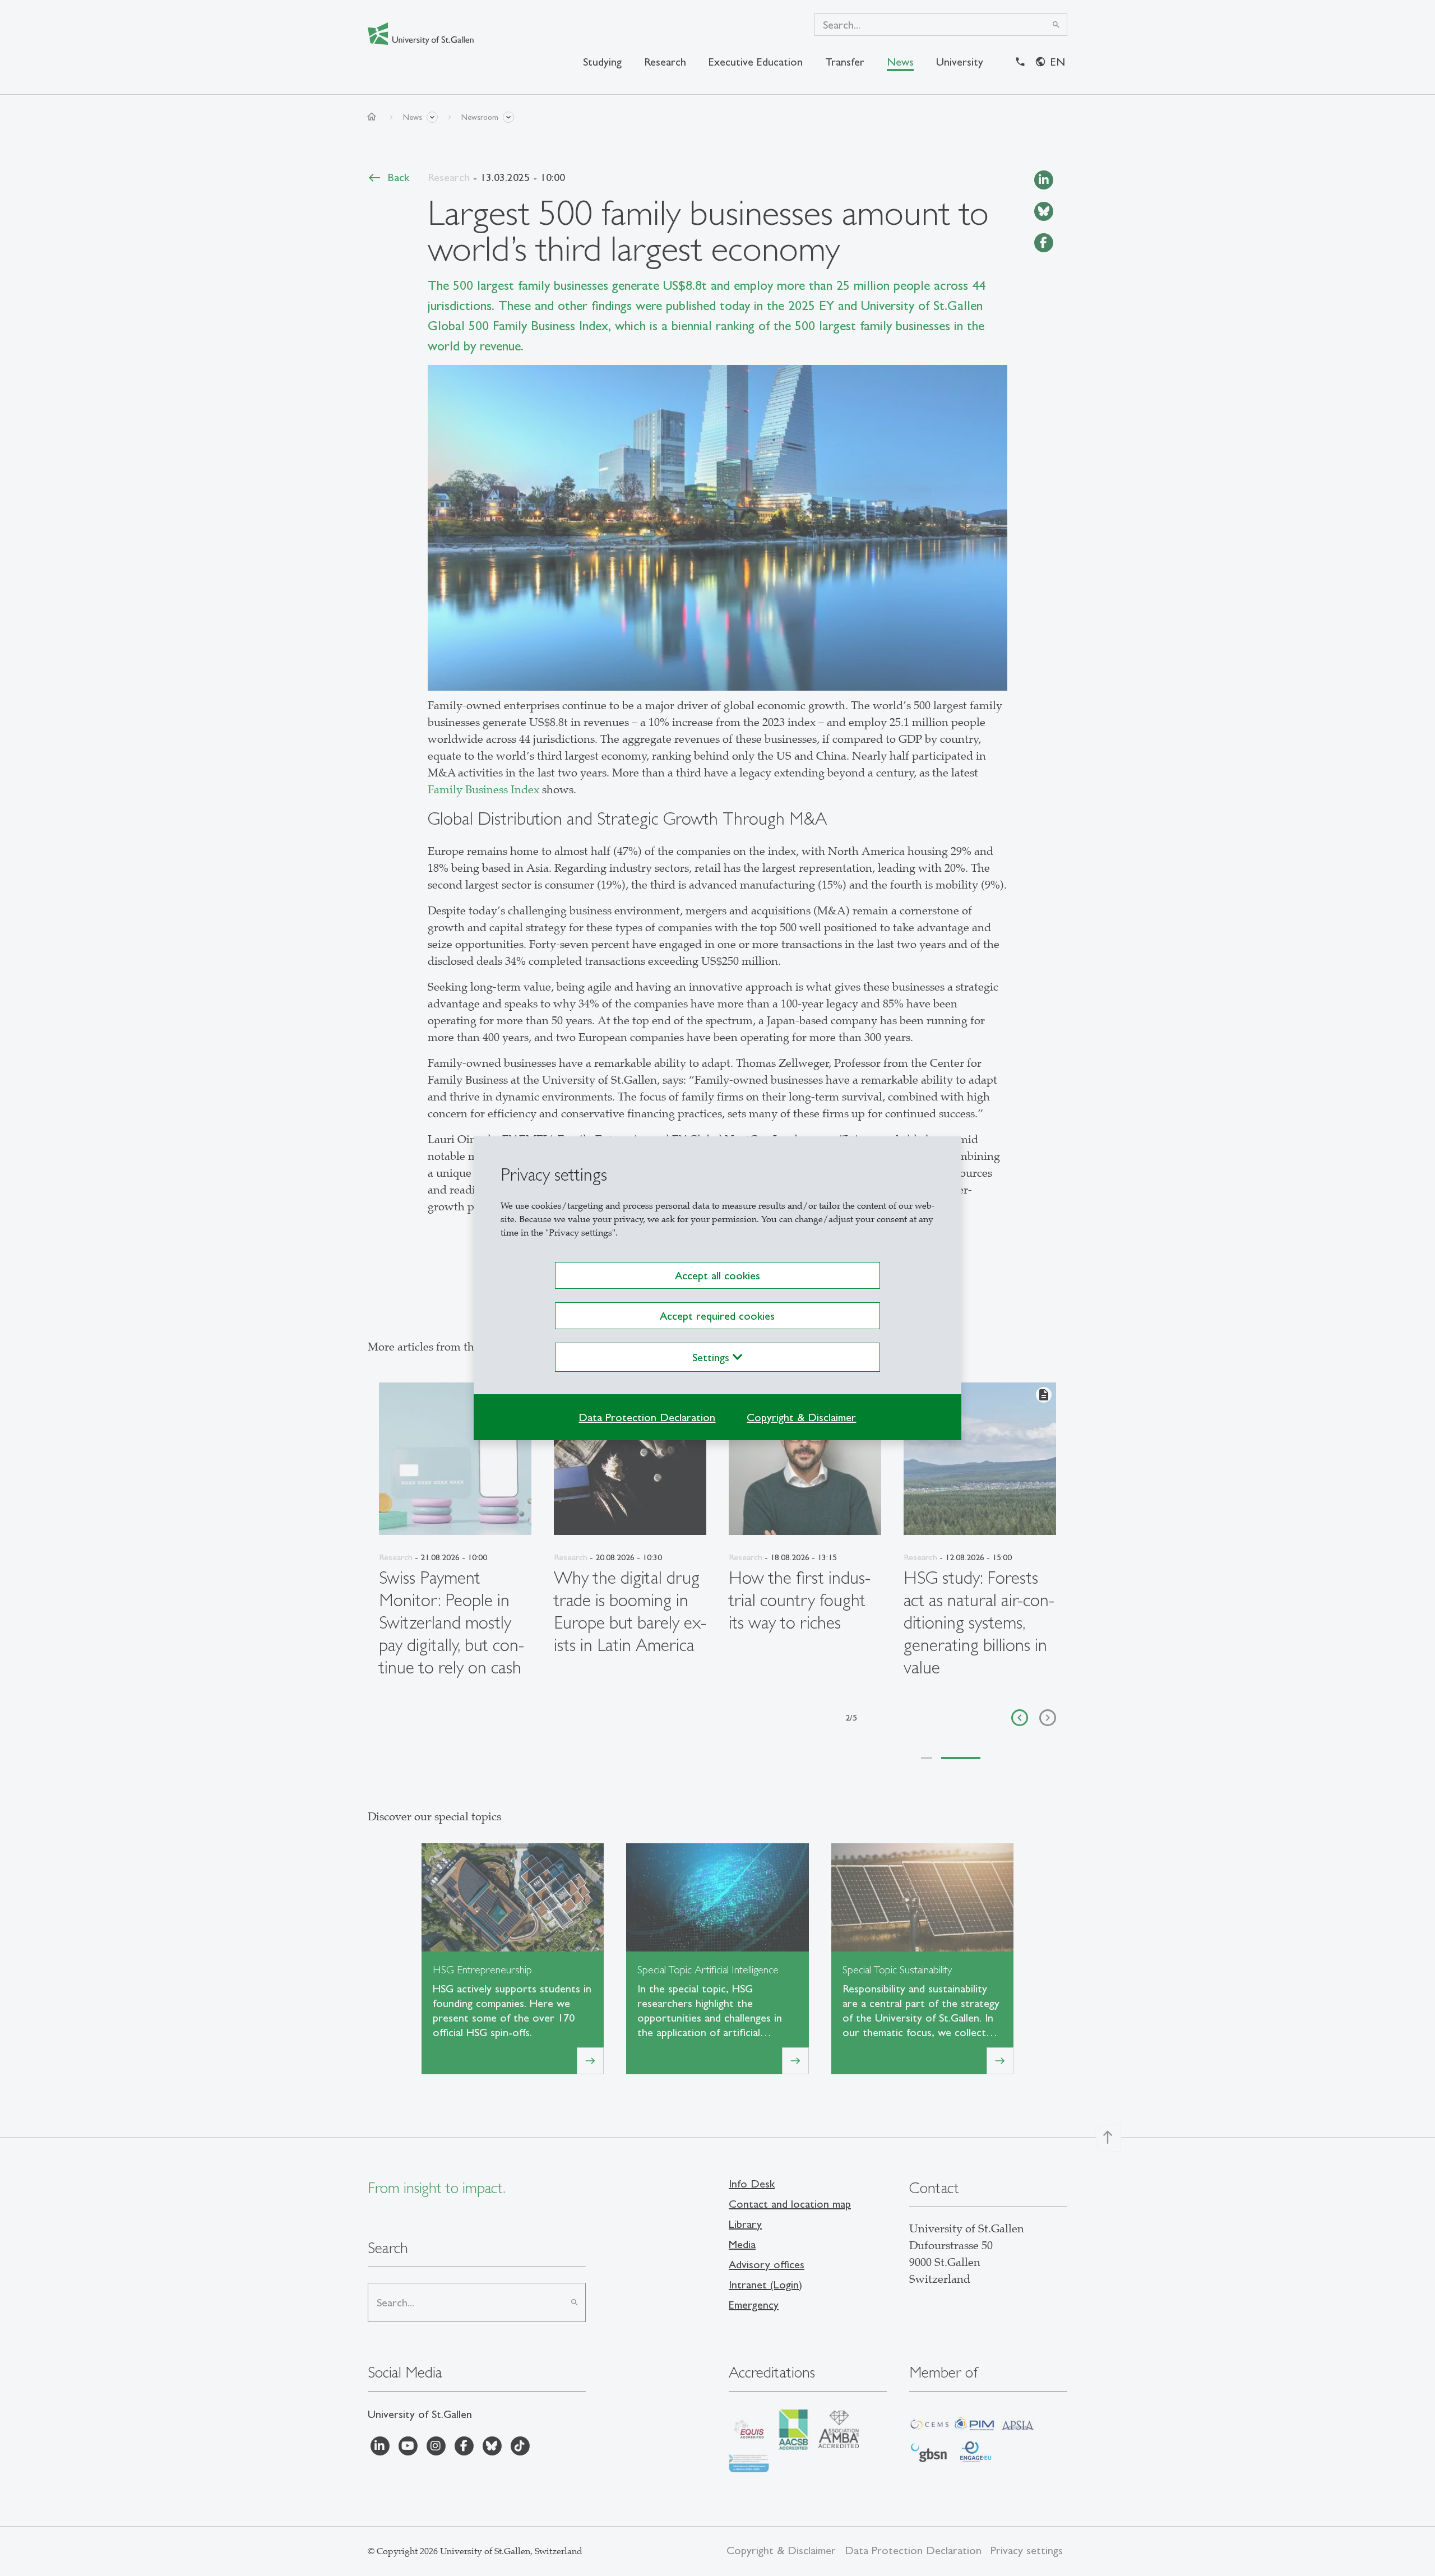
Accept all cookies (717, 1275)
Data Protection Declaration (647, 1417)
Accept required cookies (717, 1316)
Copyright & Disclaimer (801, 1417)
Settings (712, 1357)
